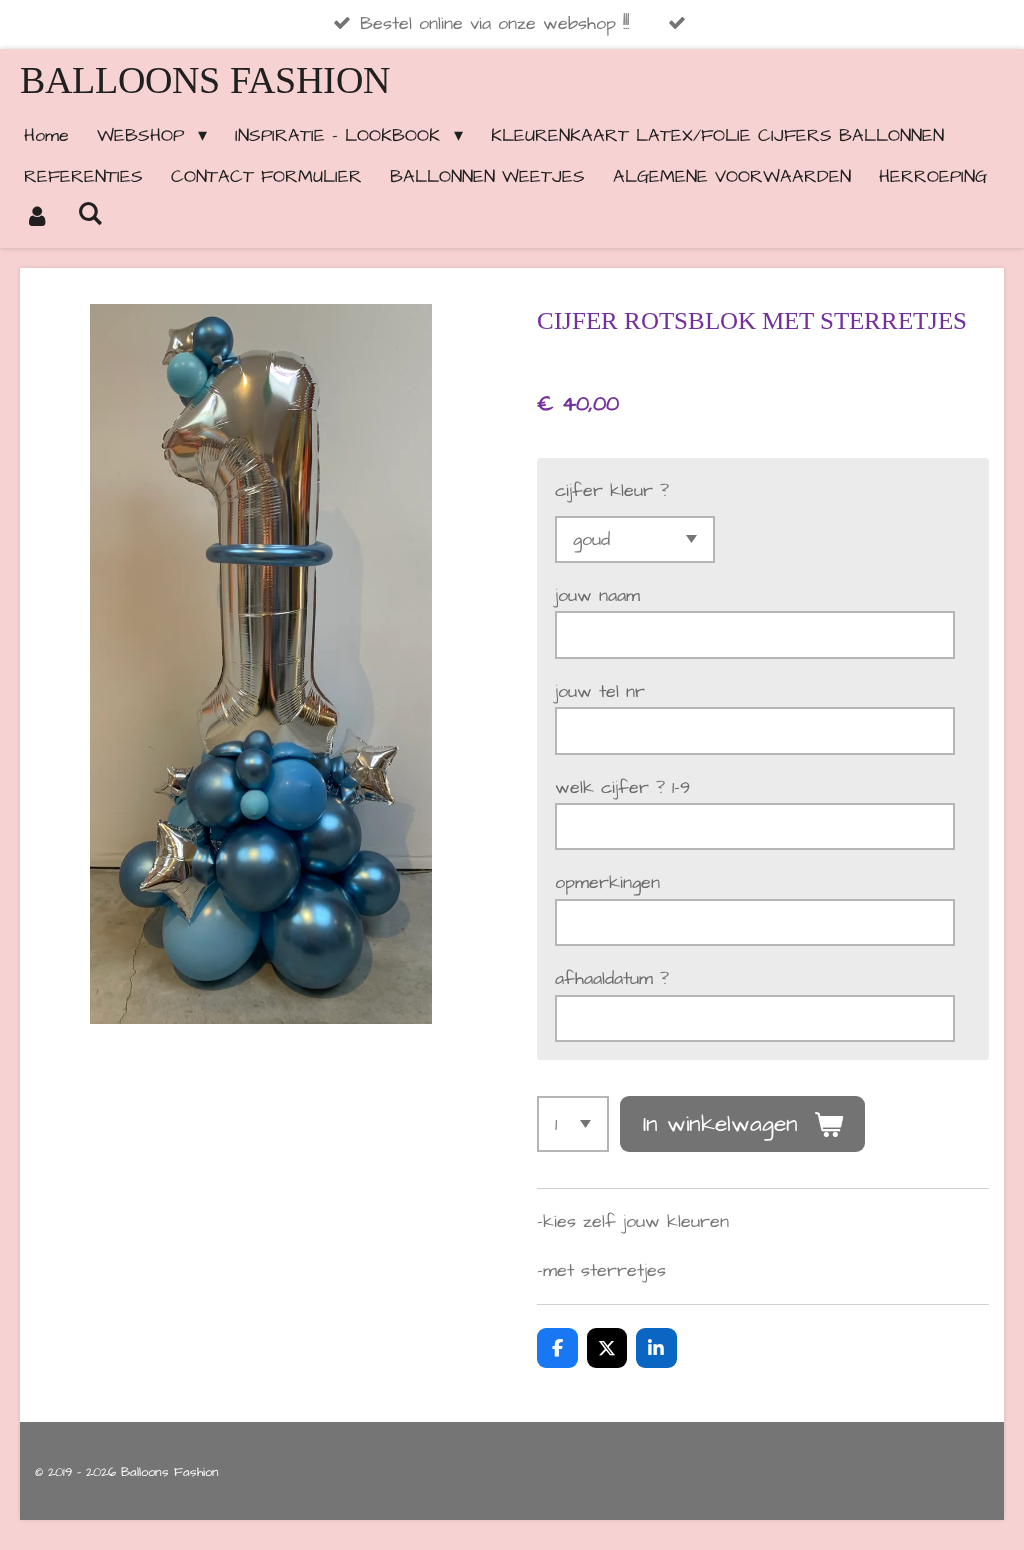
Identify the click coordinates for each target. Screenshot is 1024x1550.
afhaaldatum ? (612, 978)
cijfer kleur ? (612, 490)
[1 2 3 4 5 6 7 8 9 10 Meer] (573, 1124)
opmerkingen (607, 882)
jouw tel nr (600, 691)
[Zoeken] (89, 214)
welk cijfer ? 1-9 (622, 787)
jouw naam (597, 595)
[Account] (36, 217)
